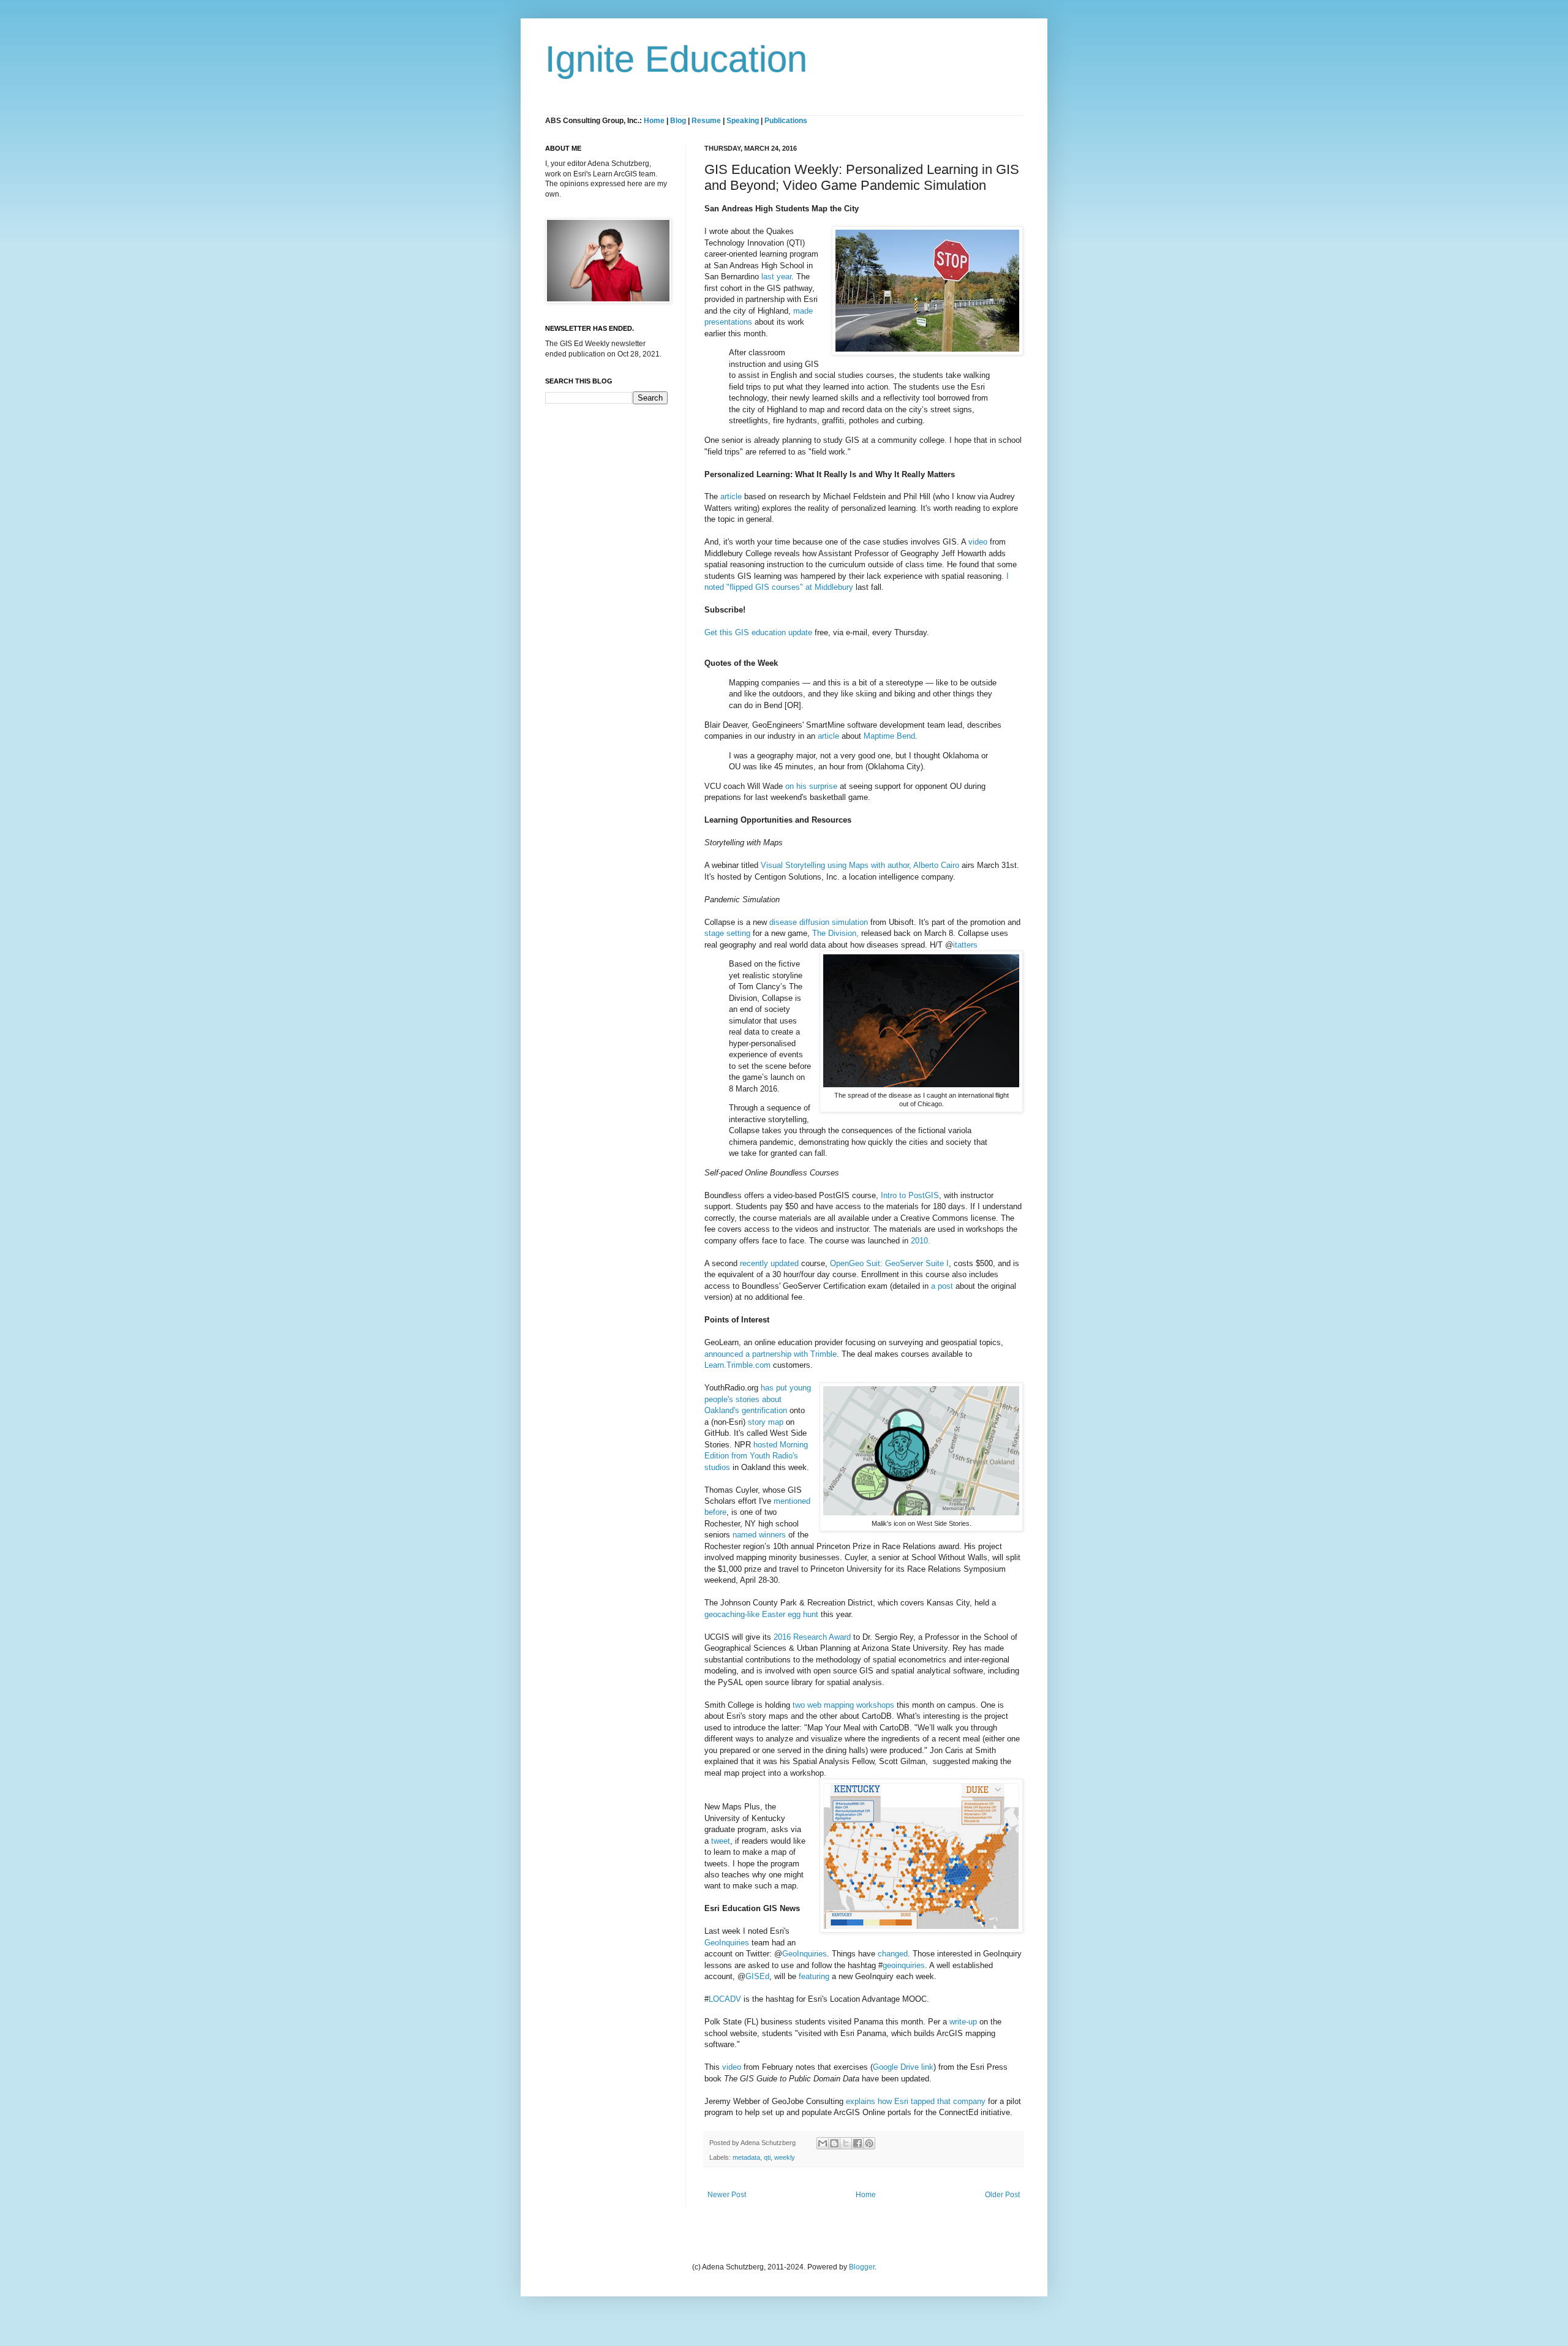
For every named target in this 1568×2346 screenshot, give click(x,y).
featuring (814, 1976)
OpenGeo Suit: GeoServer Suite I (889, 1263)
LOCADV (725, 1999)
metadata (746, 2157)
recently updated (769, 1263)
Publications (786, 121)
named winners (760, 1535)
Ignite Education (676, 59)
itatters (965, 945)
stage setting (727, 933)
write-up (963, 2022)
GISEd (757, 1976)
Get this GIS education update (758, 632)
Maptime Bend (889, 736)
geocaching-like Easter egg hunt (761, 1614)
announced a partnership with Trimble (771, 1354)
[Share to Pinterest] (869, 2143)
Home (654, 121)
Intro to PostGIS (910, 1195)
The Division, (835, 933)
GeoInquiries (727, 1943)
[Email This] (823, 2143)
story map (766, 1422)
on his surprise (811, 786)
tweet (721, 1841)
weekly (785, 2157)
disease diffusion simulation (819, 922)
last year (776, 277)
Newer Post (727, 2195)
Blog (678, 121)
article (731, 496)
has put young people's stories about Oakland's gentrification (758, 1399)
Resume (707, 121)
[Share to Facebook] (858, 2143)
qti (767, 2157)
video (978, 542)
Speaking (743, 121)
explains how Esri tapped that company (916, 2101)
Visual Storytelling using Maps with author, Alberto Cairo (860, 865)
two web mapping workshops (843, 1705)
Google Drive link (903, 2067)
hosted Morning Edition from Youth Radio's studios (756, 1456)
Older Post (1002, 2195)
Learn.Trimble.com (737, 1365)
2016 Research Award (812, 1637)
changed (893, 1954)
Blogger (862, 2267)
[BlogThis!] (834, 2143)
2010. (921, 1241)
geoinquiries (904, 1965)
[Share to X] (846, 2143)
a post (942, 1286)
